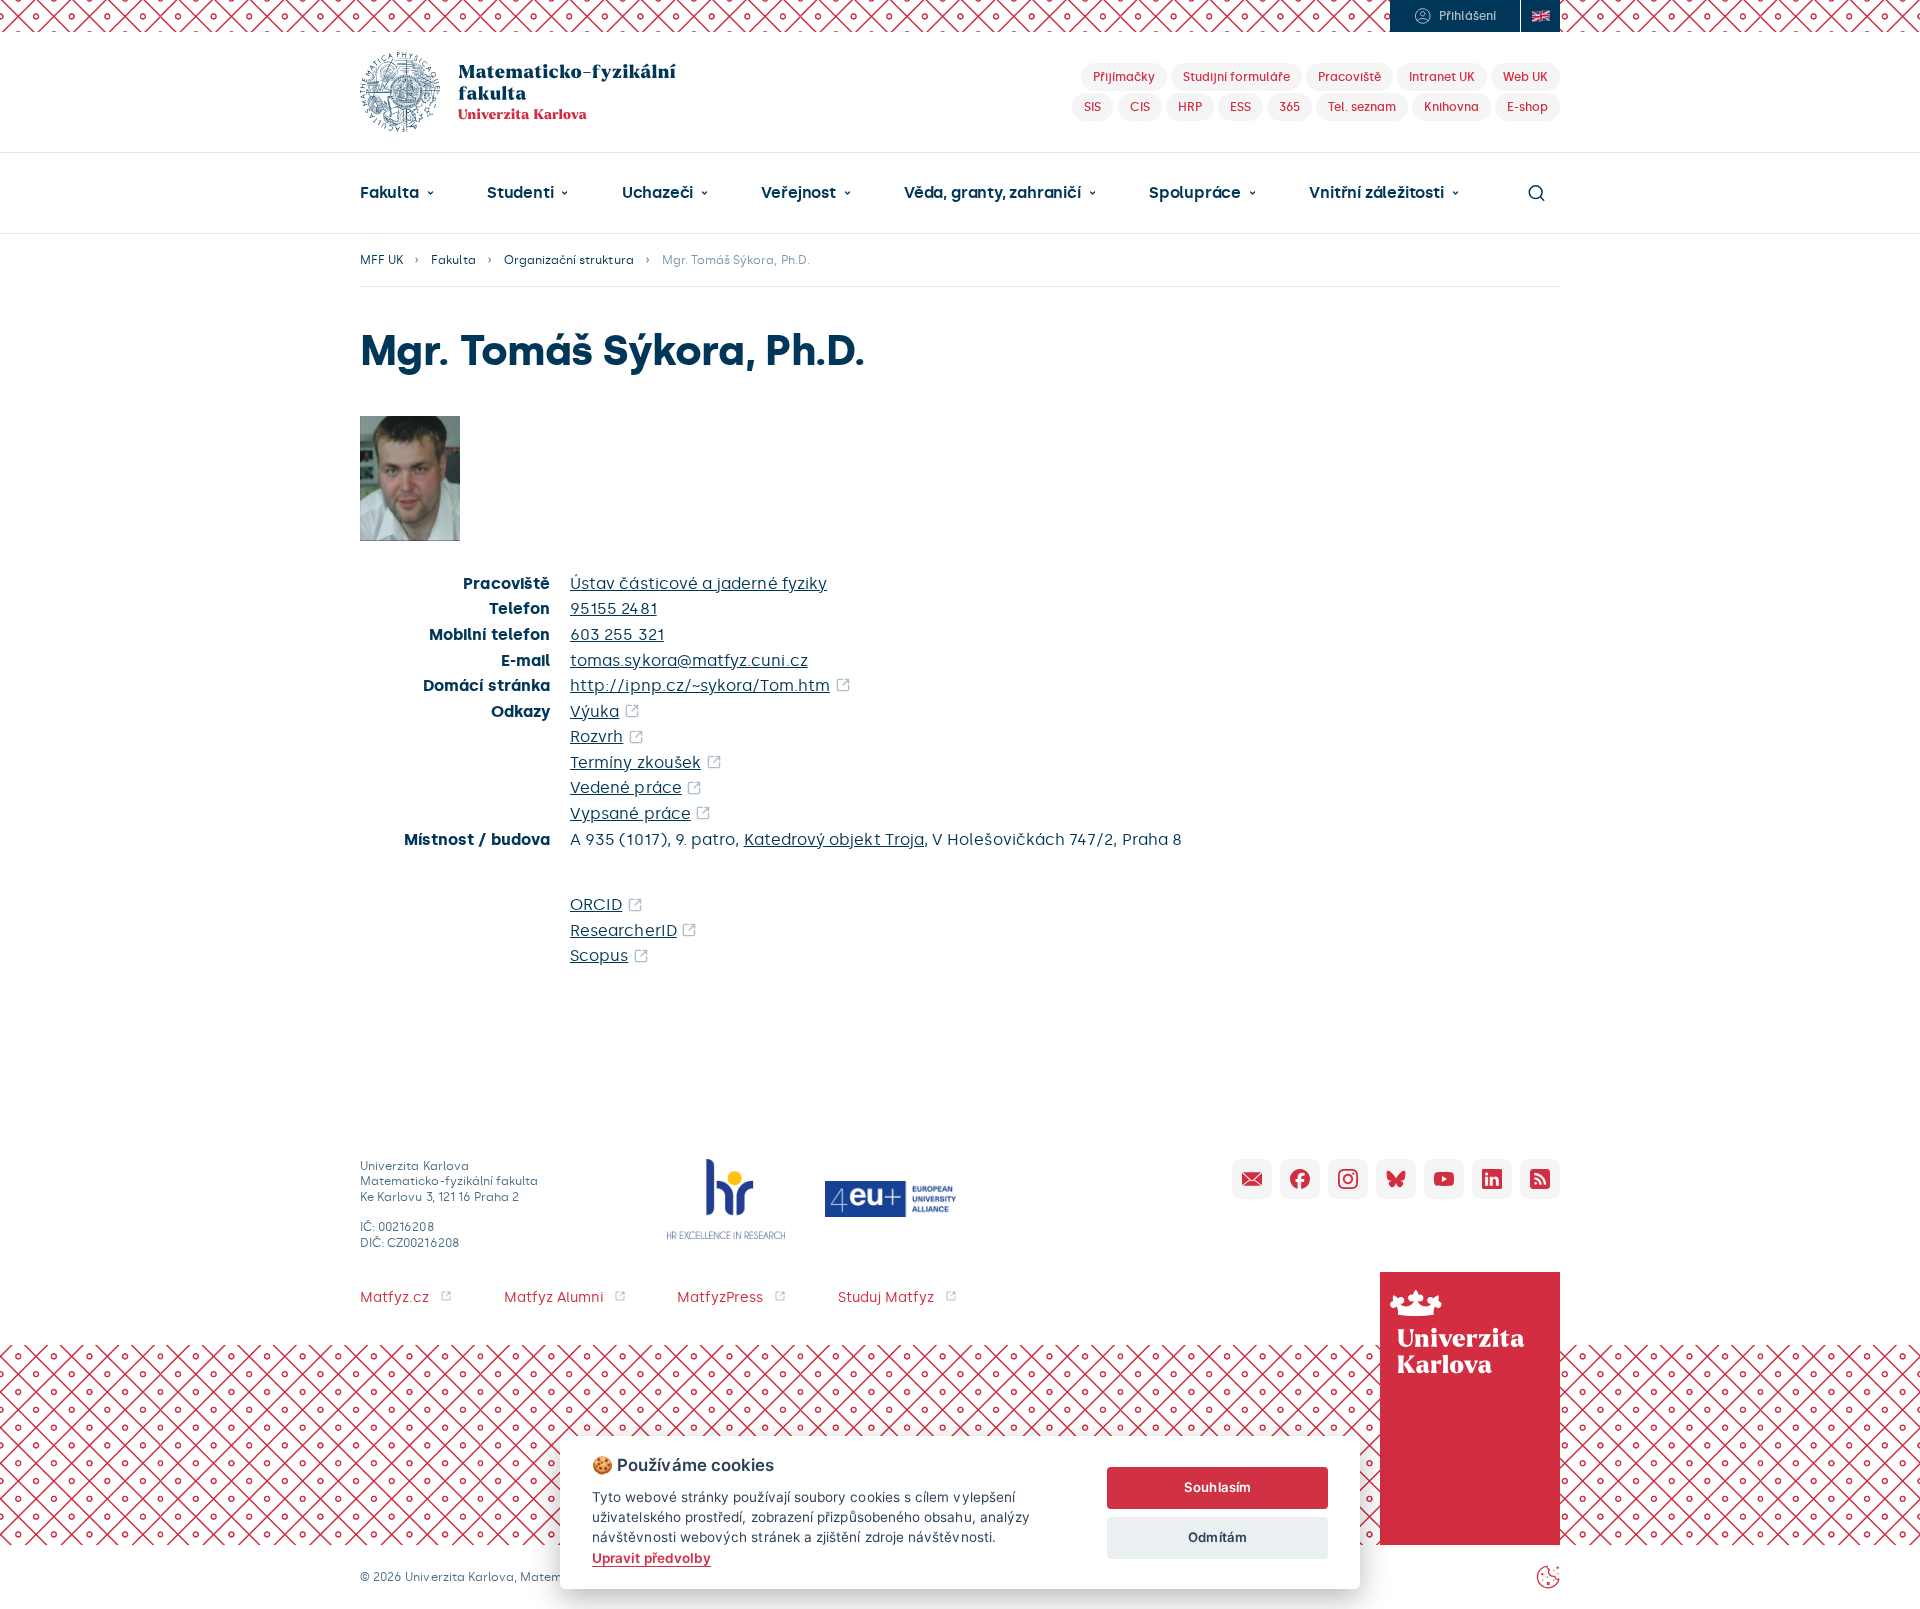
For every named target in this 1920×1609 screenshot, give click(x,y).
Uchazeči (657, 193)
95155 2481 (613, 608)
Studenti (520, 193)
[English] (1540, 16)
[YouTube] (1444, 1179)
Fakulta (389, 193)
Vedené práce (626, 787)
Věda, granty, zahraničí (992, 193)
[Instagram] (1348, 1179)
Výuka (594, 711)
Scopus (599, 955)
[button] (397, 193)
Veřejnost (798, 193)
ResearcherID (623, 930)
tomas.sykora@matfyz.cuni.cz (689, 660)
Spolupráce (1195, 193)
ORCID (596, 904)
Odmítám (1217, 1537)
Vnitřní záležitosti (1376, 193)
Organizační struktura (569, 260)
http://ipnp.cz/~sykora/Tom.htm (700, 685)
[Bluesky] (1396, 1179)
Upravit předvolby (651, 1558)
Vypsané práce (630, 813)
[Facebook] (1300, 1179)
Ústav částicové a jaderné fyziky (698, 583)
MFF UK (381, 260)
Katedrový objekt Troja (834, 839)
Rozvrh (596, 736)
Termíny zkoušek (635, 762)
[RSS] (1540, 1179)
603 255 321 (617, 634)
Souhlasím (1217, 1487)
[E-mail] (1252, 1179)
